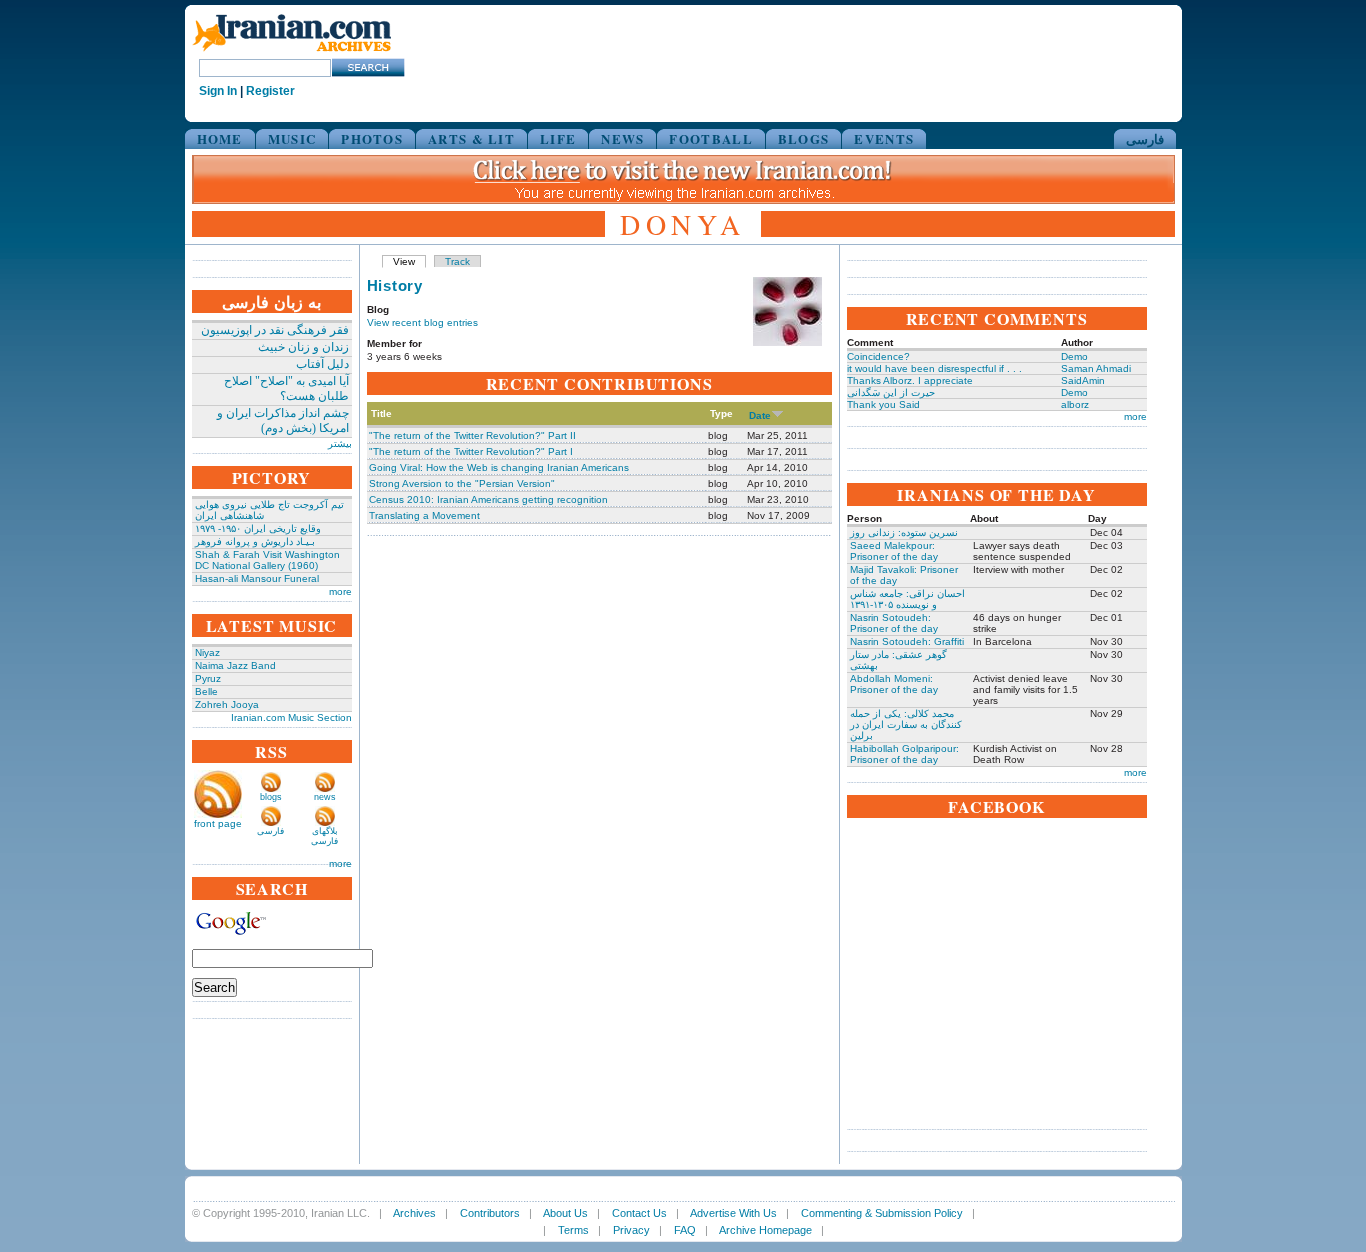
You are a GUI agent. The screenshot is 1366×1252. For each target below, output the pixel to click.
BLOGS (804, 138)
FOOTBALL (710, 138)
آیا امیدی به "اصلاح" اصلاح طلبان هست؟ (286, 388)
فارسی (1145, 138)
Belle (206, 691)
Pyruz (208, 678)
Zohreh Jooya (227, 704)
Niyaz (207, 652)
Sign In (218, 91)
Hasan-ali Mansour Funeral (257, 578)
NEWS (622, 138)
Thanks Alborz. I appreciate (910, 380)
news (325, 797)
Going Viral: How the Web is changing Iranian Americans (499, 467)
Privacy (631, 1230)
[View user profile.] (787, 342)
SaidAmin (1083, 380)
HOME (220, 138)
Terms (573, 1230)
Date (760, 415)
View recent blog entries (422, 322)
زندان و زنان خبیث (303, 347)
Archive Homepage (765, 1230)
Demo (1074, 356)
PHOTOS (372, 138)
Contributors (490, 1213)
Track (457, 261)
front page (218, 823)
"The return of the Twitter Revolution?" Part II (472, 435)
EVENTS (884, 138)
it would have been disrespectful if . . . (934, 368)
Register (270, 91)
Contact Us (639, 1213)
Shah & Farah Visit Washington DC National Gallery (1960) (267, 560)
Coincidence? (878, 356)
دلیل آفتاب (322, 364)
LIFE (558, 138)
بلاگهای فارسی (324, 836)
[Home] (292, 52)
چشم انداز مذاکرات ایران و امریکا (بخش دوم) (283, 420)
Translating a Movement (424, 515)
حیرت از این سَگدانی (891, 392)
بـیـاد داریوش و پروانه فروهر (255, 541)
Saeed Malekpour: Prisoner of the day (894, 551)
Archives (414, 1213)
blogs (271, 797)
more (340, 591)
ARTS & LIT (471, 138)
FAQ (685, 1230)
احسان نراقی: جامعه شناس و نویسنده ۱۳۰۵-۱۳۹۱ (907, 599)
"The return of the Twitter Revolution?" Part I (471, 451)
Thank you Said (883, 404)
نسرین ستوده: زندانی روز (904, 532)
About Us (565, 1213)
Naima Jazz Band (235, 665)
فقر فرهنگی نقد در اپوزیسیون (275, 330)
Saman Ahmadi (1096, 368)
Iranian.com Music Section (291, 717)
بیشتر (340, 443)
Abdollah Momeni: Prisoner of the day (894, 684)
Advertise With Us (733, 1213)
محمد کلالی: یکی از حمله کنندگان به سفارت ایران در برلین (906, 724)
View (404, 261)
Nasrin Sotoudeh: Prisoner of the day (894, 623)
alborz (1075, 404)
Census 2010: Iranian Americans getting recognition (488, 499)
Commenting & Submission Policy (882, 1213)
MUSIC (292, 138)
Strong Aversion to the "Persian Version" (462, 483)
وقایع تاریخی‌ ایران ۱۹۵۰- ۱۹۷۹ (258, 528)
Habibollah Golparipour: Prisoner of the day (904, 754)
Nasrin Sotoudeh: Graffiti (907, 641)
